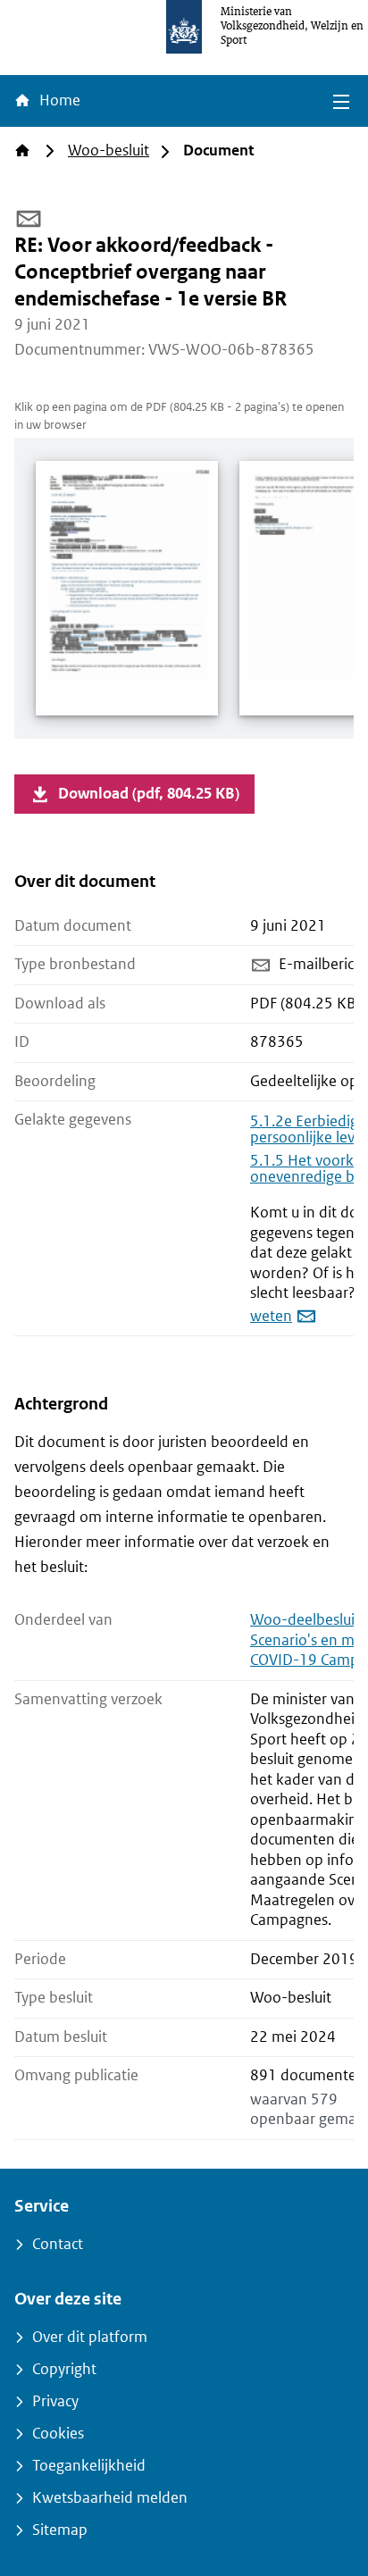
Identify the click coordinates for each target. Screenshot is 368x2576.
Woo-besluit (109, 151)
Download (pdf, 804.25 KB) (149, 794)
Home (58, 100)
